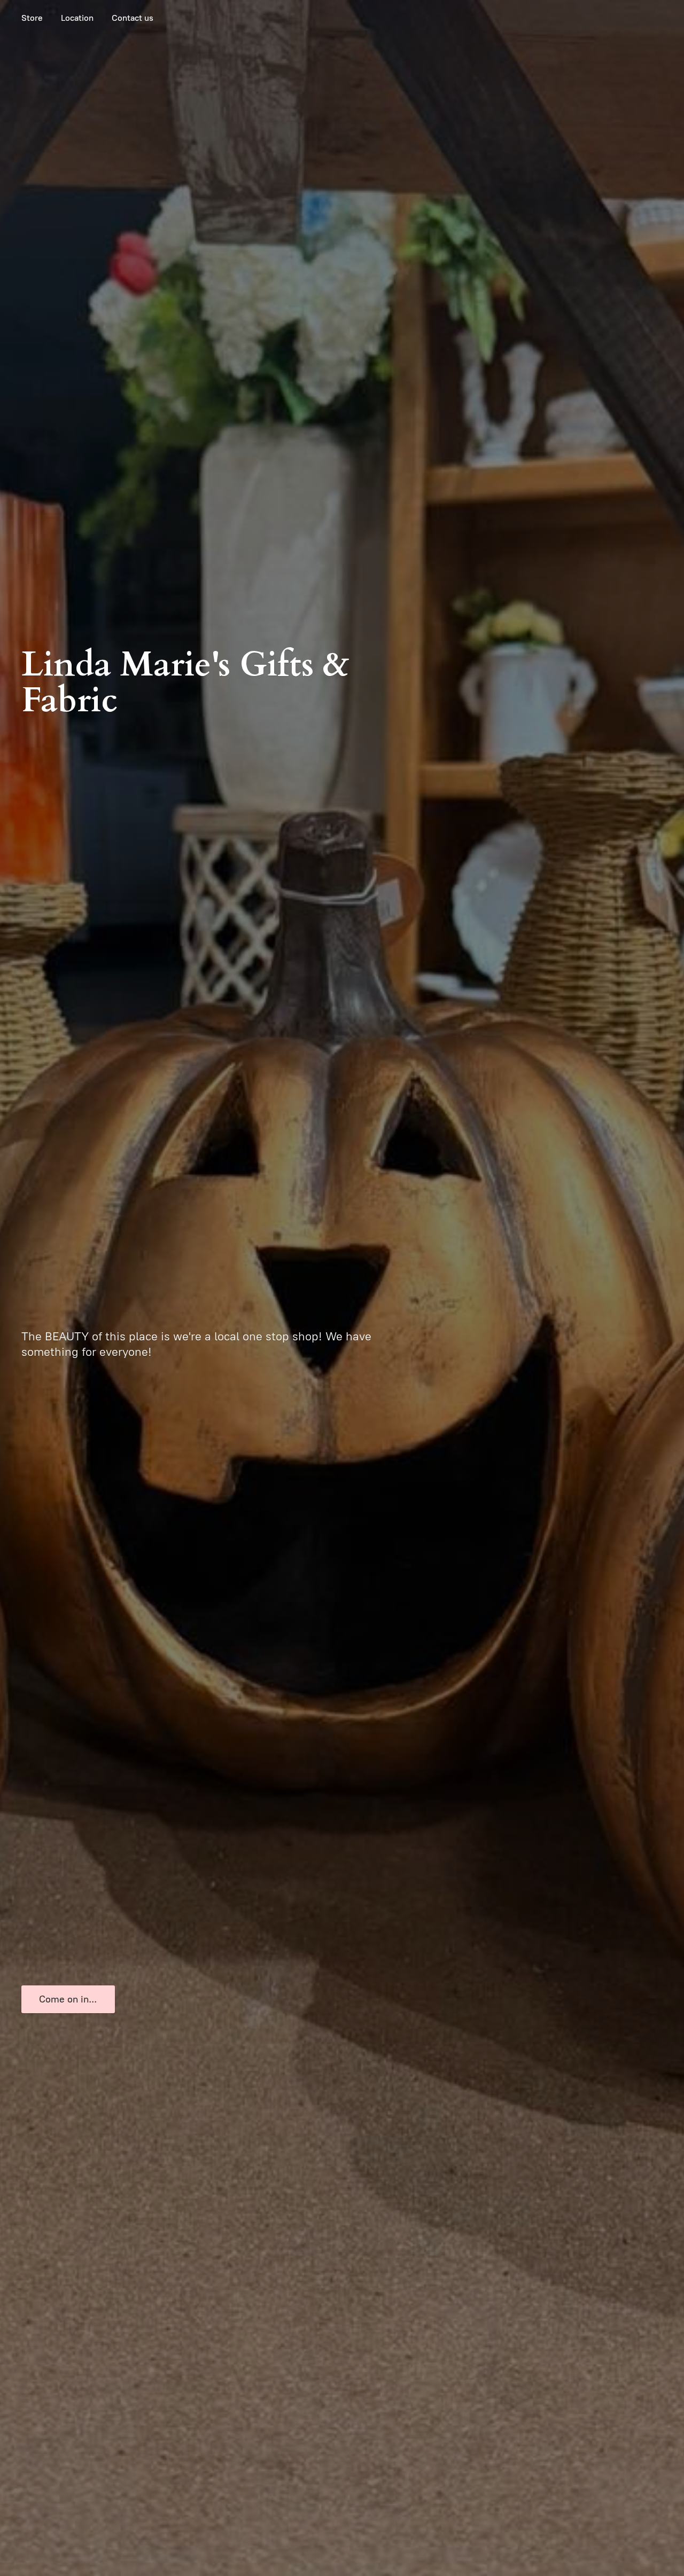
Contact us (133, 18)
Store (32, 18)
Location (77, 18)
